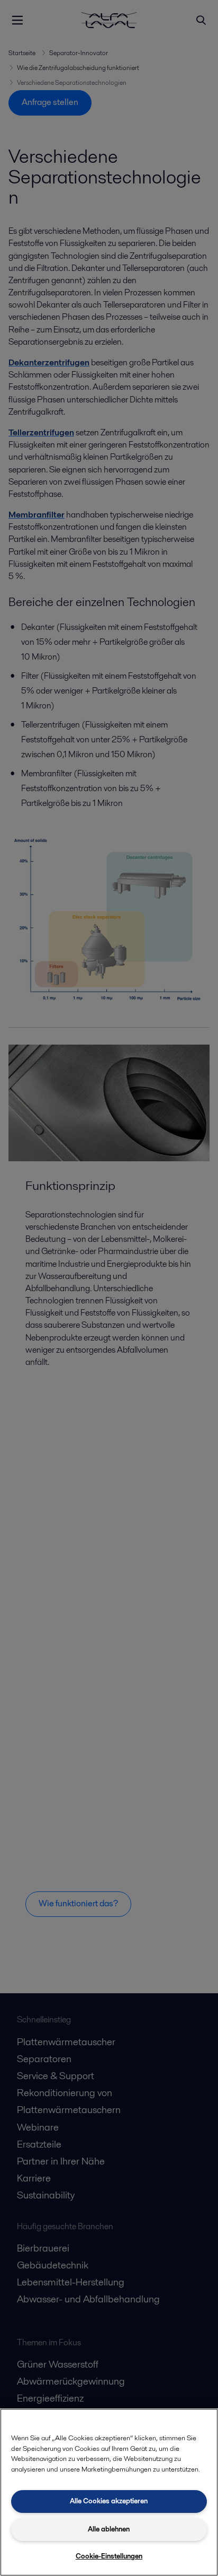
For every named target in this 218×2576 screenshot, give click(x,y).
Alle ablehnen (109, 2529)
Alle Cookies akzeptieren (109, 2501)
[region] (109, 2492)
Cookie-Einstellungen (109, 2556)
